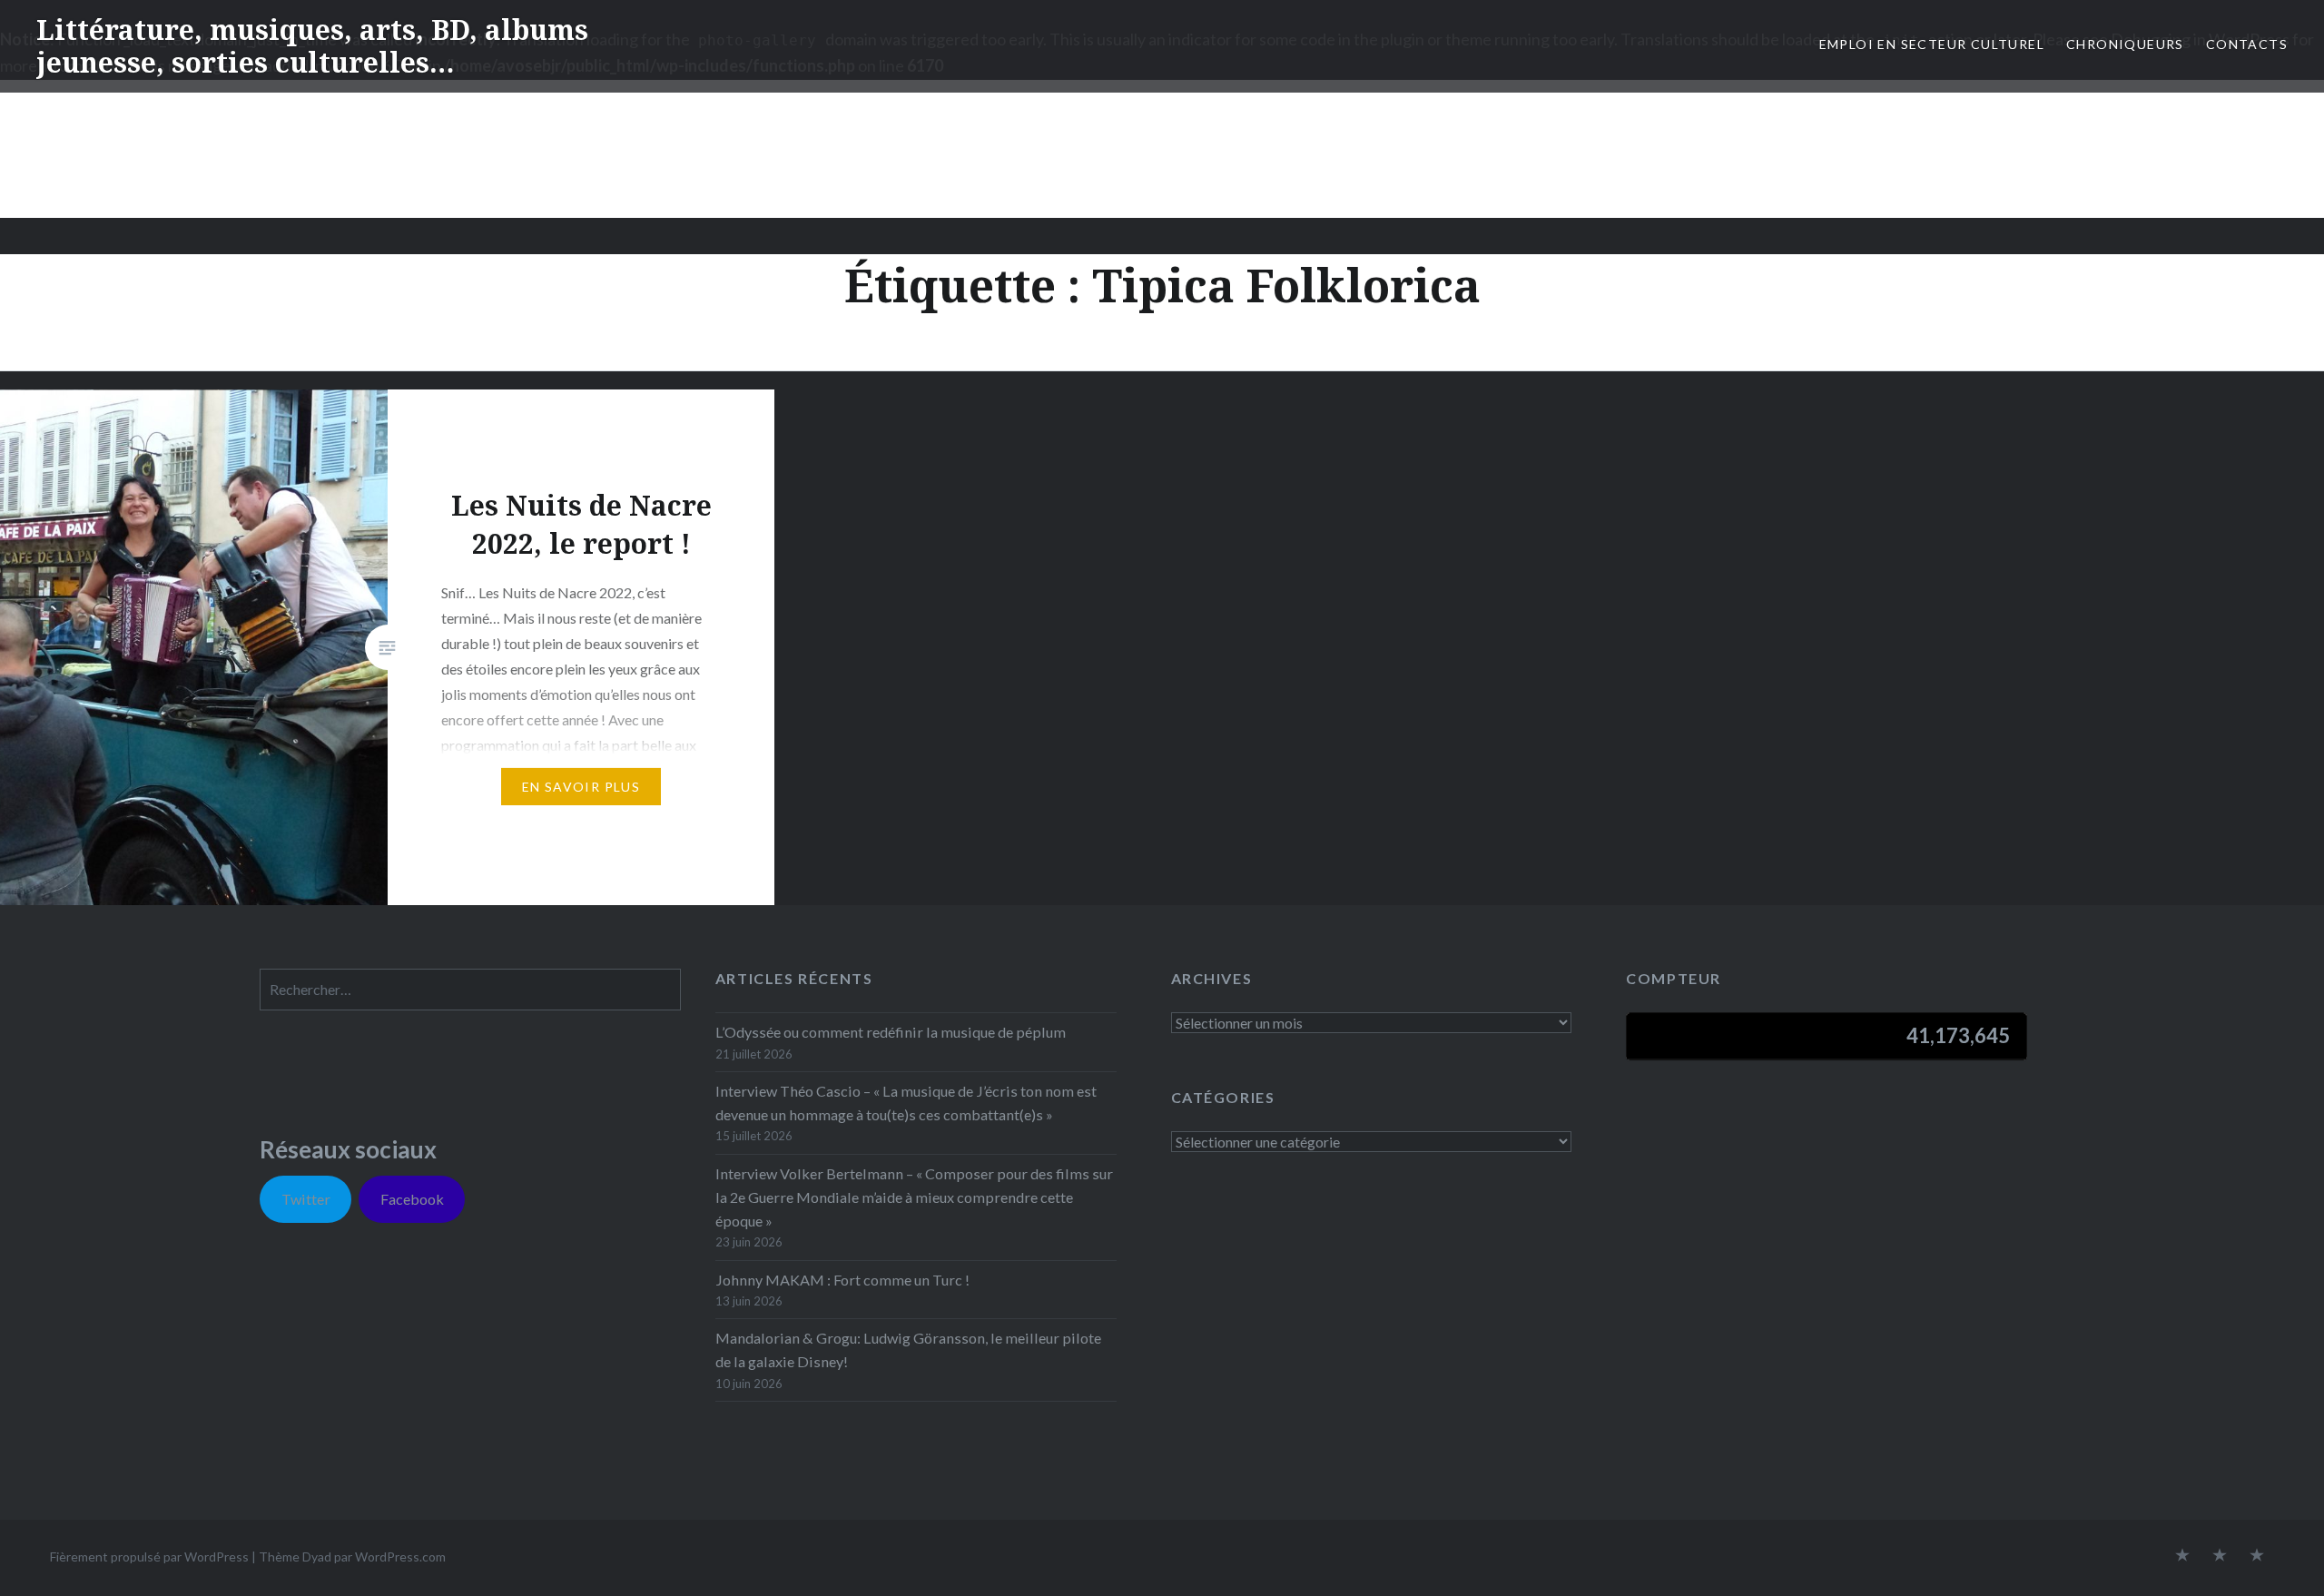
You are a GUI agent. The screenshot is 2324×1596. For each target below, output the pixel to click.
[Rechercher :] (470, 989)
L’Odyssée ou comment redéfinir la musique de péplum (891, 1032)
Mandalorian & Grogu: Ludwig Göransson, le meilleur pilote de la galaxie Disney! (908, 1350)
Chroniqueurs (2125, 44)
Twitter (306, 1199)
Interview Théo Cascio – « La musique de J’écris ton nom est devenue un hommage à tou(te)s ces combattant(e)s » (906, 1103)
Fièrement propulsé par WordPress (149, 1557)
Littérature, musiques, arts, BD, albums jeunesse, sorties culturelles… (312, 46)
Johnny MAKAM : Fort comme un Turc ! (842, 1280)
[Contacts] (2182, 1556)
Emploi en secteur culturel (1932, 44)
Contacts (2247, 44)
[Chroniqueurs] (2220, 1556)
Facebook (412, 1199)
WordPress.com (400, 1557)
